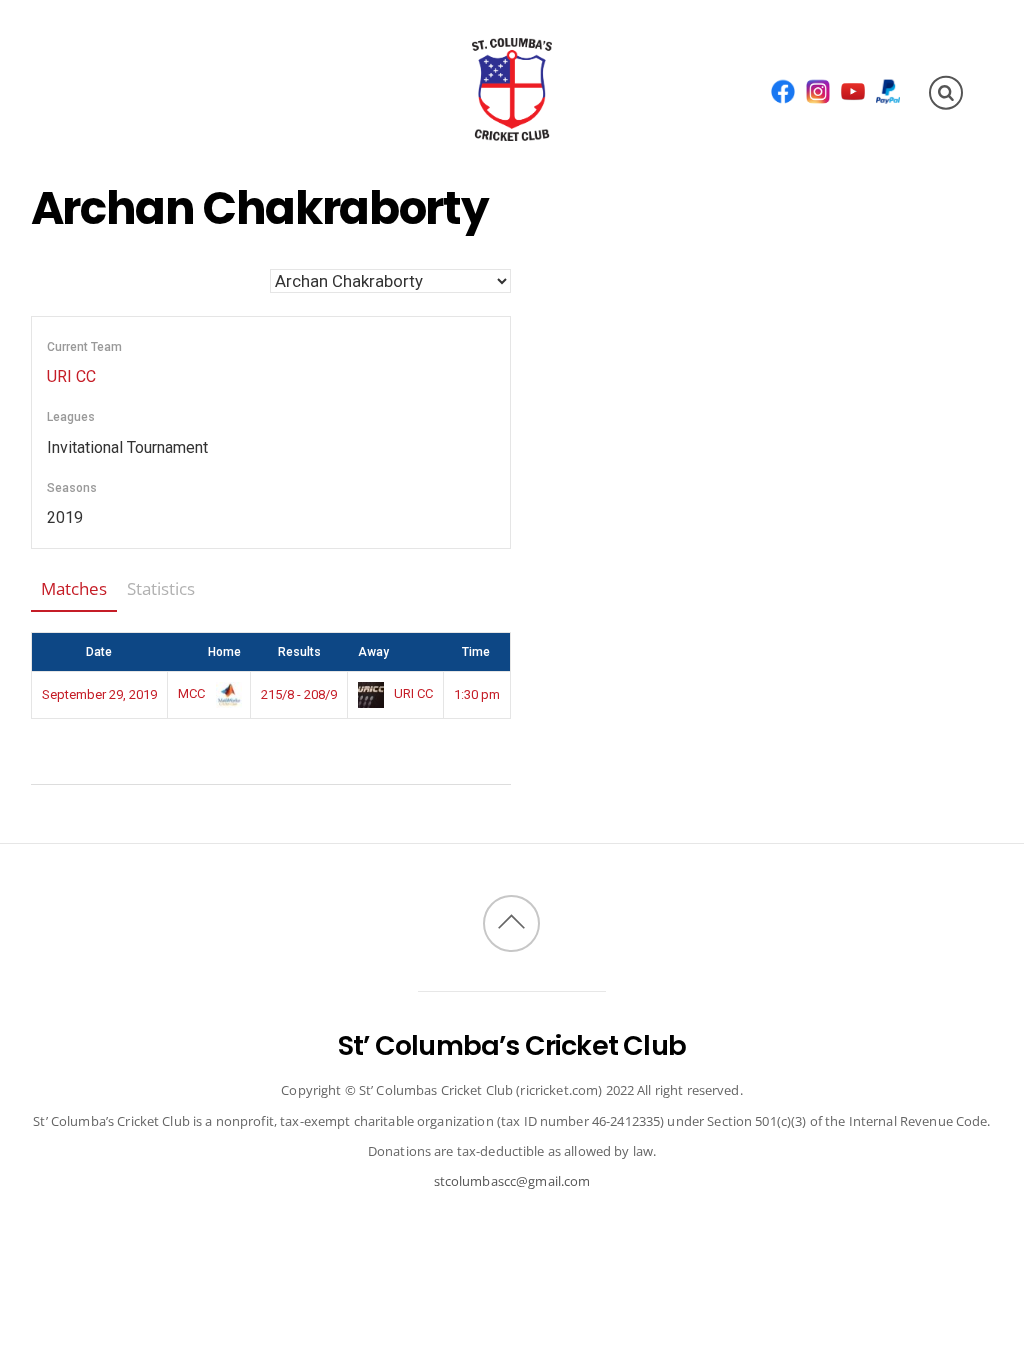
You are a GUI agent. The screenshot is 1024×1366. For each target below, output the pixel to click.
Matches (74, 588)
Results (299, 652)
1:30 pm (477, 694)
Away (373, 652)
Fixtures (202, 54)
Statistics (161, 588)
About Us (102, 54)
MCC (193, 693)
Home (224, 652)
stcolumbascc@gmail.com (512, 1181)
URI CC (71, 376)
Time (476, 652)
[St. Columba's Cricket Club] (512, 128)
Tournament (129, 125)
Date (99, 652)
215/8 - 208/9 (299, 694)
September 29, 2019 (99, 694)
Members (304, 54)
